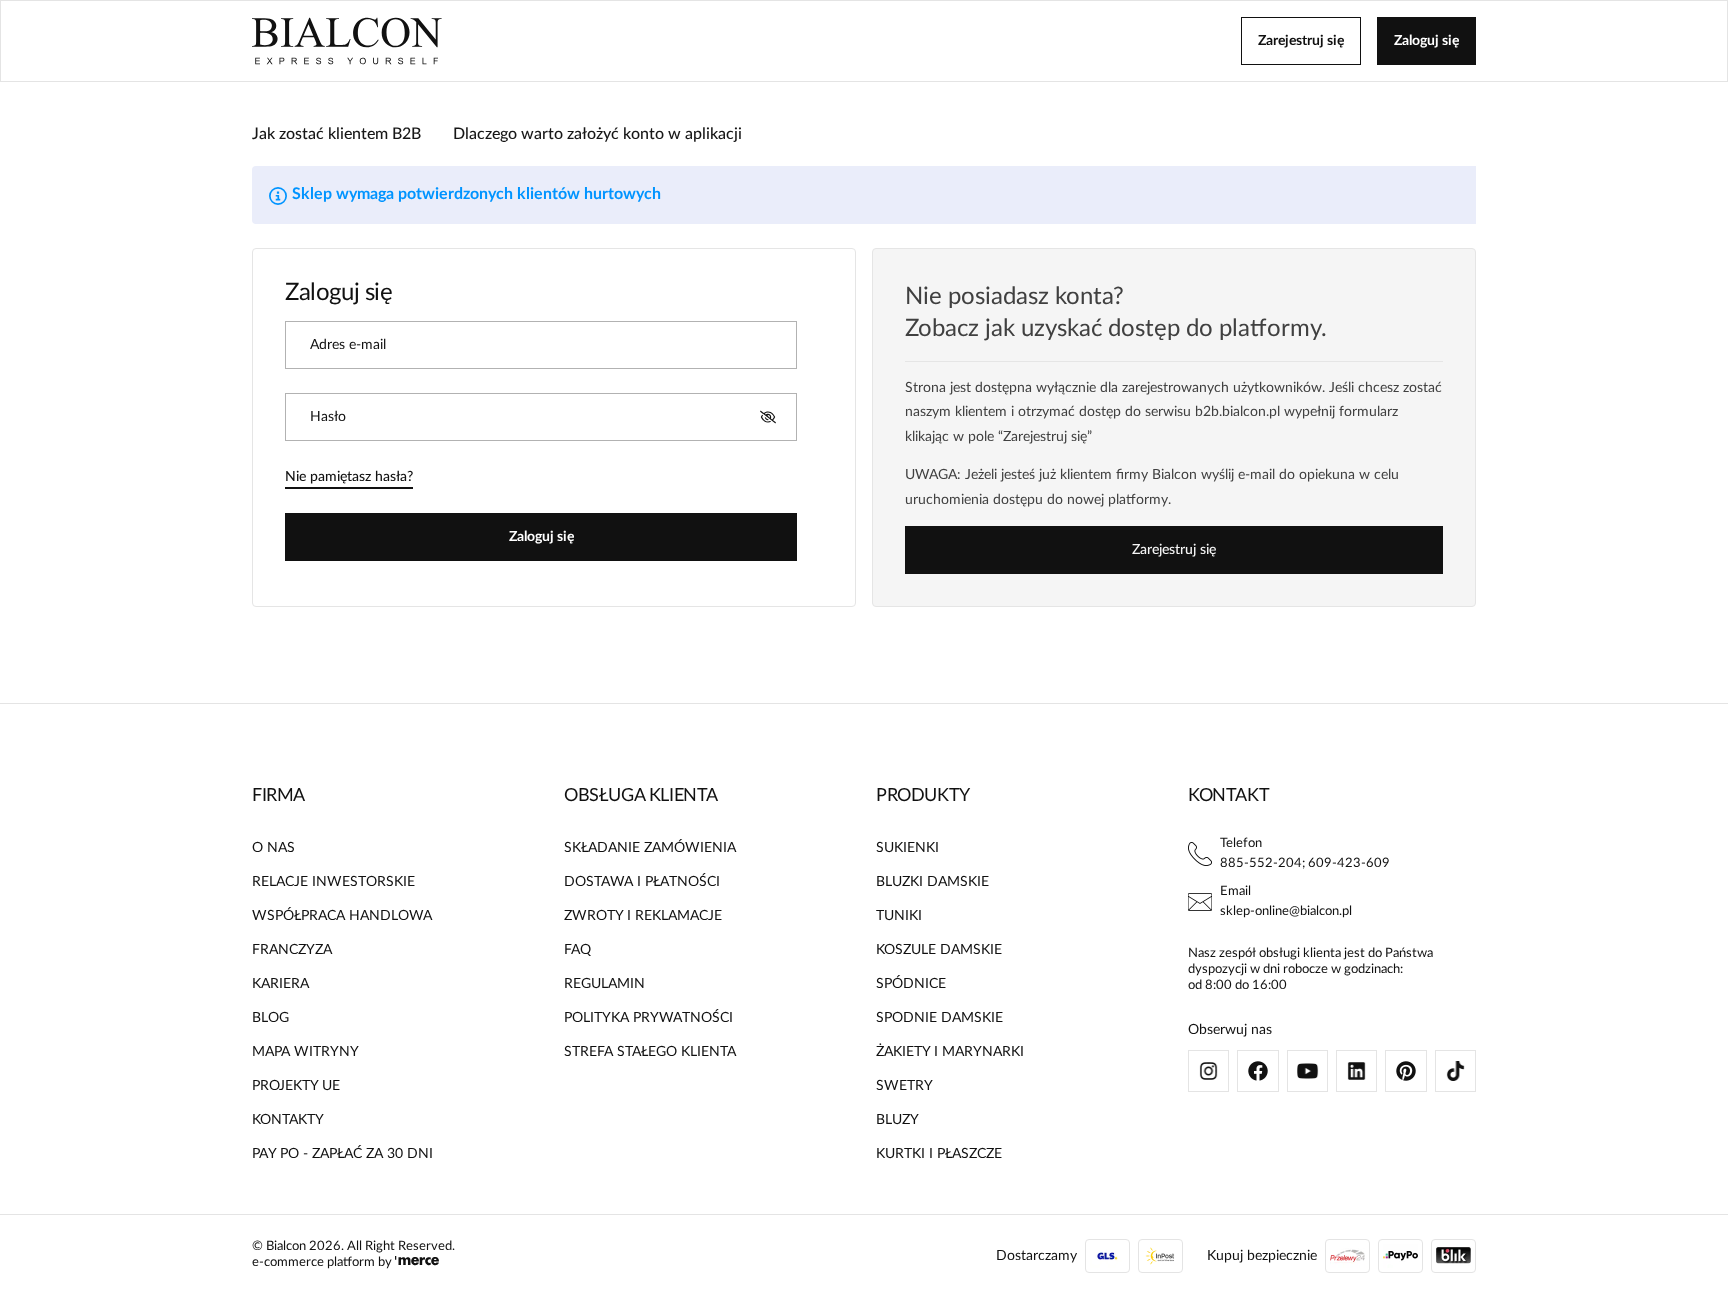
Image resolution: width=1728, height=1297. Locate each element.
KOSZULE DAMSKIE (939, 950)
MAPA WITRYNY (305, 1052)
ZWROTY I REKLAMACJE (643, 916)
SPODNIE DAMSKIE (939, 1018)
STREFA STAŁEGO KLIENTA (650, 1052)
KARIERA (280, 984)
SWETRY (904, 1086)
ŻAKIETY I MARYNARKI (950, 1052)
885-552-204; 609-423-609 (1305, 863)
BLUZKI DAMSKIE (932, 882)
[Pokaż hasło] (768, 417)
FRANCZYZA (292, 950)
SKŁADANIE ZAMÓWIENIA (650, 848)
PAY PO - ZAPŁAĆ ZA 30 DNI (342, 1154)
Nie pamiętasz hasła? (349, 477)
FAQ (577, 950)
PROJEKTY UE (296, 1086)
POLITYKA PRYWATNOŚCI (648, 1018)
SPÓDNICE (911, 984)
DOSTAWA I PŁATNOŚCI (642, 882)
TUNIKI (899, 916)
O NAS (273, 848)
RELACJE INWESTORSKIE (333, 882)
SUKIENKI (907, 848)
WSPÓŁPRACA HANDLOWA (342, 916)
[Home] (347, 41)
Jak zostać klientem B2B (336, 134)
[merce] (417, 1262)
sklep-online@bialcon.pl (1286, 911)
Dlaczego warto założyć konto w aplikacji (597, 134)
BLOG (270, 1018)
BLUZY (897, 1120)
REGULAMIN (604, 984)
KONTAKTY (288, 1120)
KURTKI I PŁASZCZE (939, 1154)
